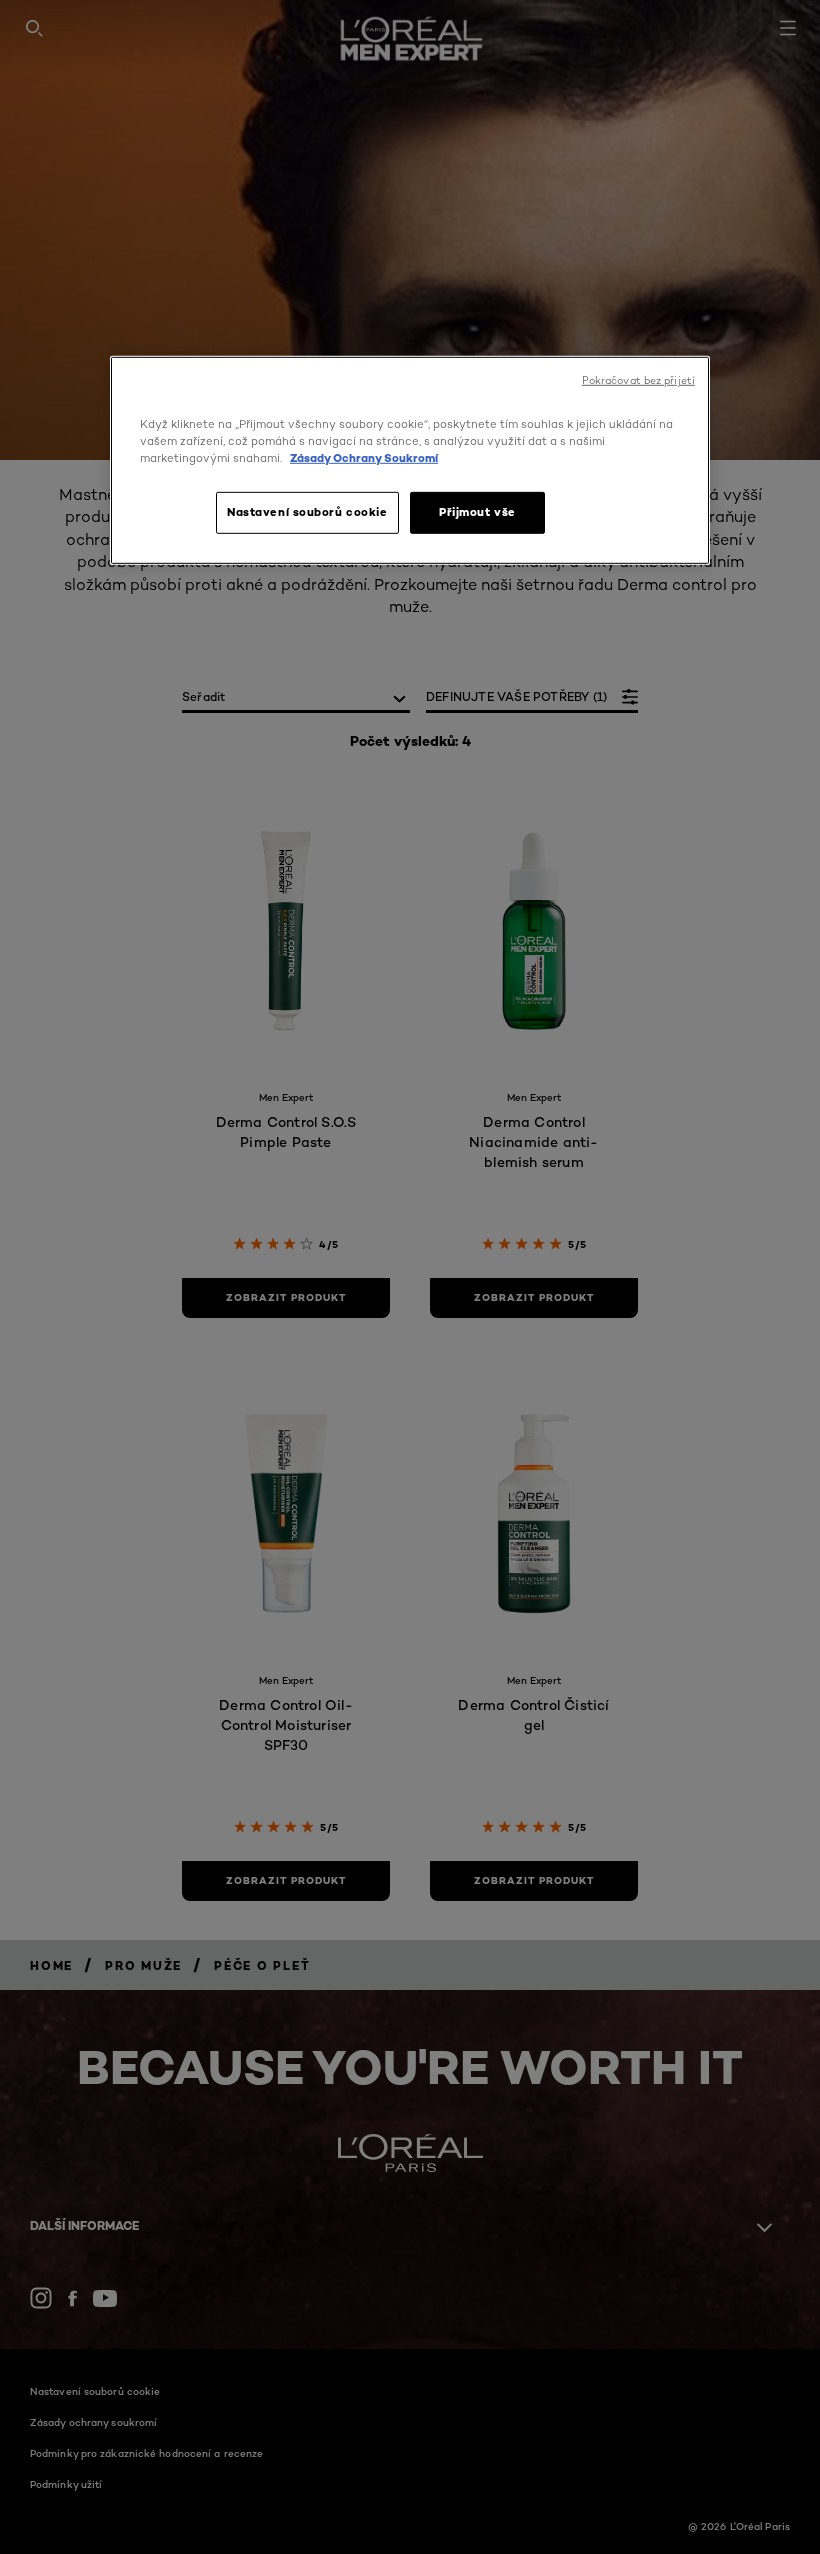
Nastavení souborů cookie (307, 512)
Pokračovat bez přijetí (638, 380)
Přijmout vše (477, 512)
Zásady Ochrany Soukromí (364, 458)
